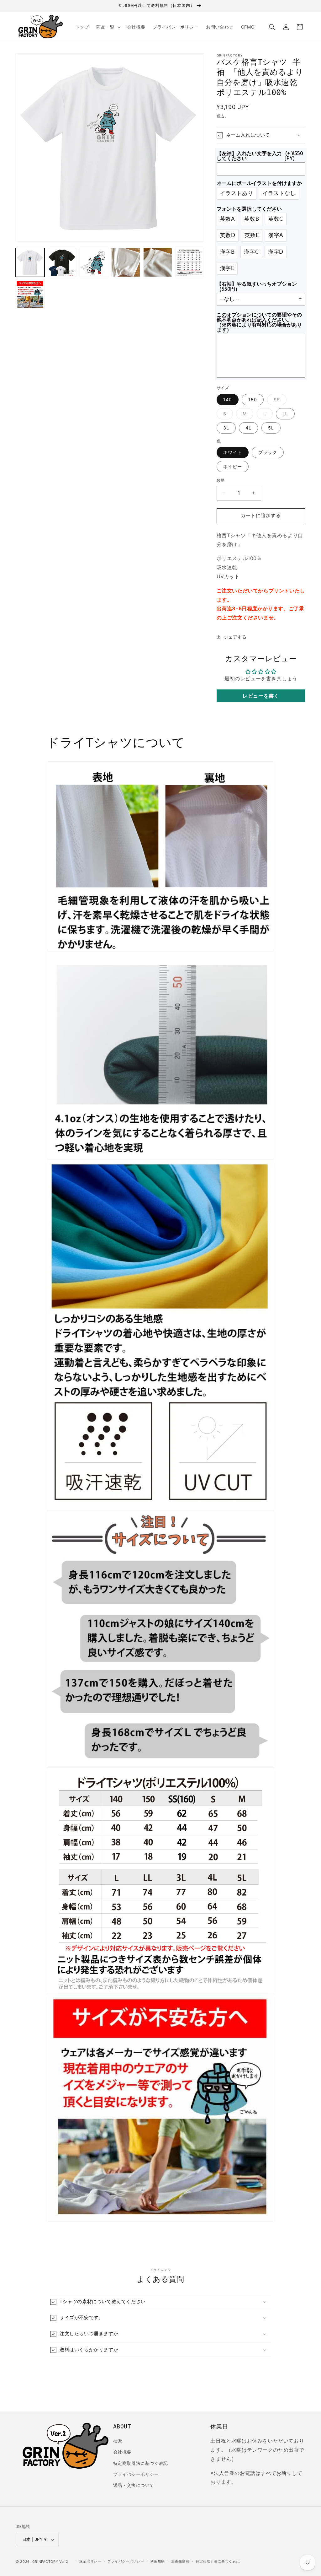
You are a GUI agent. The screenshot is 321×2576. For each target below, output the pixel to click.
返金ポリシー (90, 2561)
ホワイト (233, 452)
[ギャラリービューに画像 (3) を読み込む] (94, 262)
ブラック (268, 452)
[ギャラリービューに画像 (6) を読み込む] (126, 262)
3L (226, 428)
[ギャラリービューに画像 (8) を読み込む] (190, 262)
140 (228, 400)
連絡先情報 (180, 2561)
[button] (108, 27)
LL (285, 414)
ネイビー (233, 466)
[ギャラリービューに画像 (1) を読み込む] (30, 262)
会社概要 (122, 2452)
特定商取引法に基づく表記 (141, 2463)
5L (271, 428)
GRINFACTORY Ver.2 (50, 2562)
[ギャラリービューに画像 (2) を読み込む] (62, 262)
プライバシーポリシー (136, 2474)
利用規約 (158, 2561)
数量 (221, 480)
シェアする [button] (235, 637)
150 (253, 400)
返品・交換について (134, 2485)
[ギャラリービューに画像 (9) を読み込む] (30, 294)
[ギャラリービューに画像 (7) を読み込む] (158, 262)
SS (279, 401)
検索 (118, 2441)
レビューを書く (261, 696)
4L (248, 428)
